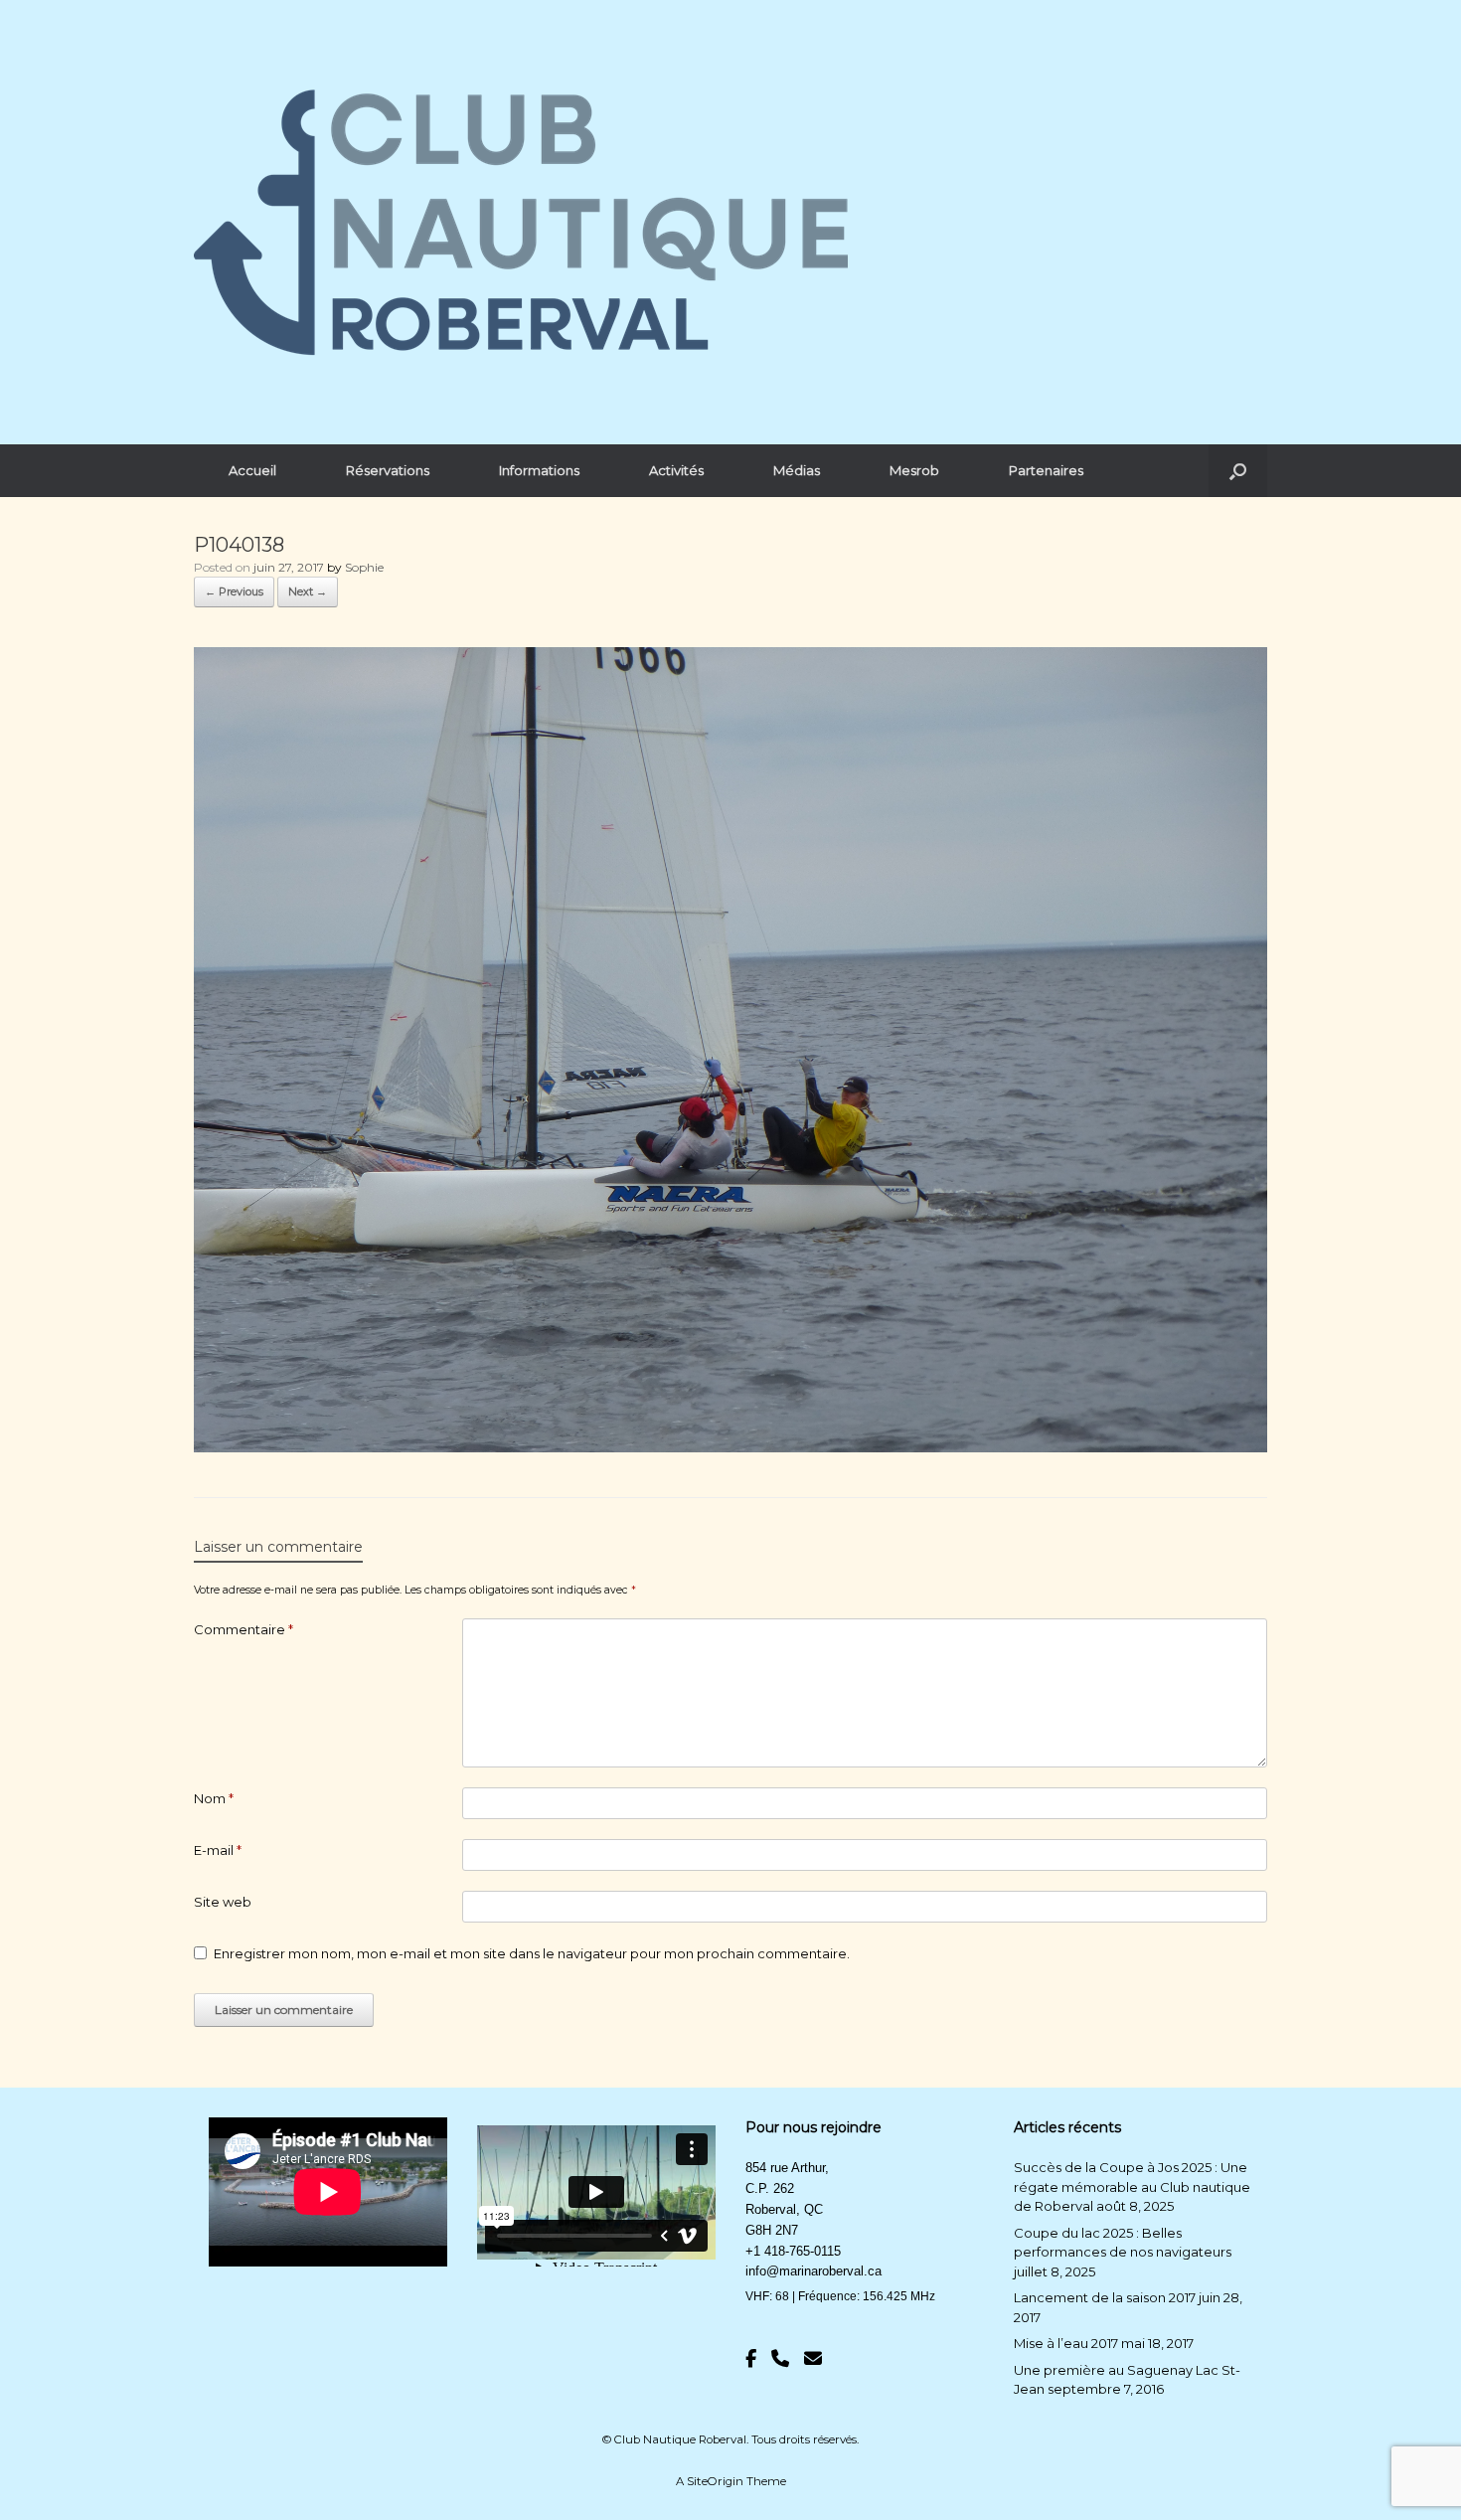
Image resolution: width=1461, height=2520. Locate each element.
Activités (676, 470)
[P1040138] (730, 1447)
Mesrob (914, 470)
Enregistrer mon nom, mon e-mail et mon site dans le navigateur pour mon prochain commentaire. (532, 1953)
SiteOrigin (715, 2481)
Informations (539, 470)
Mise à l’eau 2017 (1066, 2343)
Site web (223, 1902)
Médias (797, 470)
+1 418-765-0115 (793, 2251)
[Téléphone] (780, 2359)
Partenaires (1046, 470)
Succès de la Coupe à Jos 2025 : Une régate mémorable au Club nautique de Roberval (1132, 2186)
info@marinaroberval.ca (813, 2271)
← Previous (234, 591)
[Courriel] (813, 2359)
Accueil (252, 470)
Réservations (388, 470)
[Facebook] (751, 2359)
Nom (214, 1798)
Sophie (364, 567)
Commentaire (243, 1629)
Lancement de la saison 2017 (1105, 2297)
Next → (308, 591)
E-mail (218, 1850)
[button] (1238, 471)
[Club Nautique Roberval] (521, 222)
